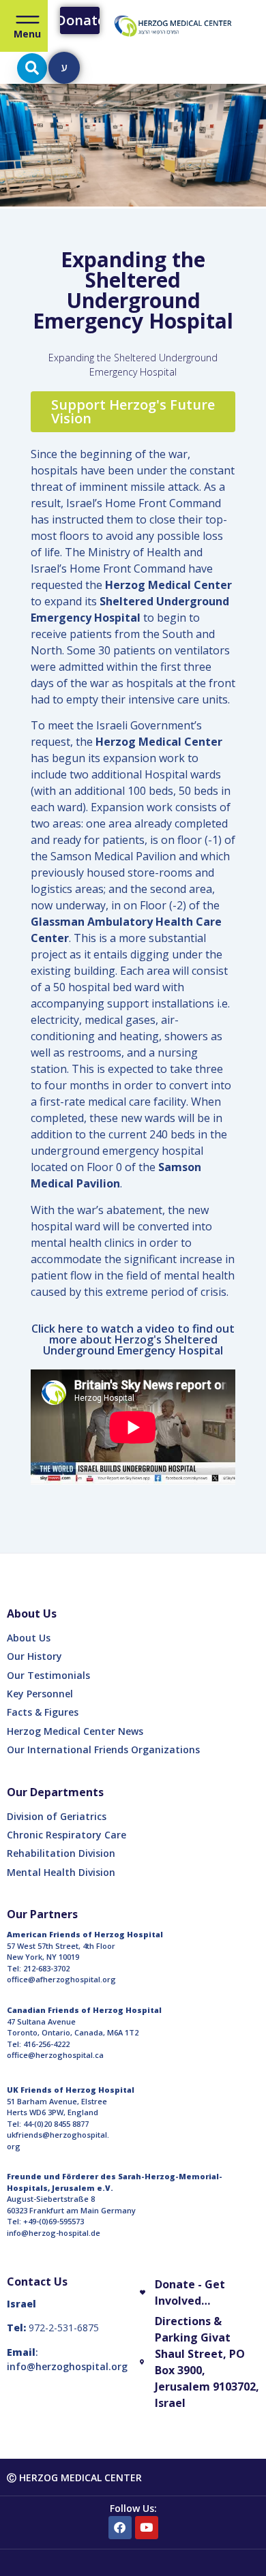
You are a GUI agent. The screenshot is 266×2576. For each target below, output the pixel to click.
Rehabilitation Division (61, 1853)
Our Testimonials (48, 1675)
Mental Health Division (61, 1872)
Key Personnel (40, 1694)
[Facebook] (120, 2528)
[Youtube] (147, 2528)
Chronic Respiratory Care (66, 1835)
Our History (34, 1656)
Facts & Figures (43, 1712)
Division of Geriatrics (57, 1816)
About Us (29, 1638)
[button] (32, 68)
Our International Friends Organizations (103, 1749)
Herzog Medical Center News (75, 1731)
